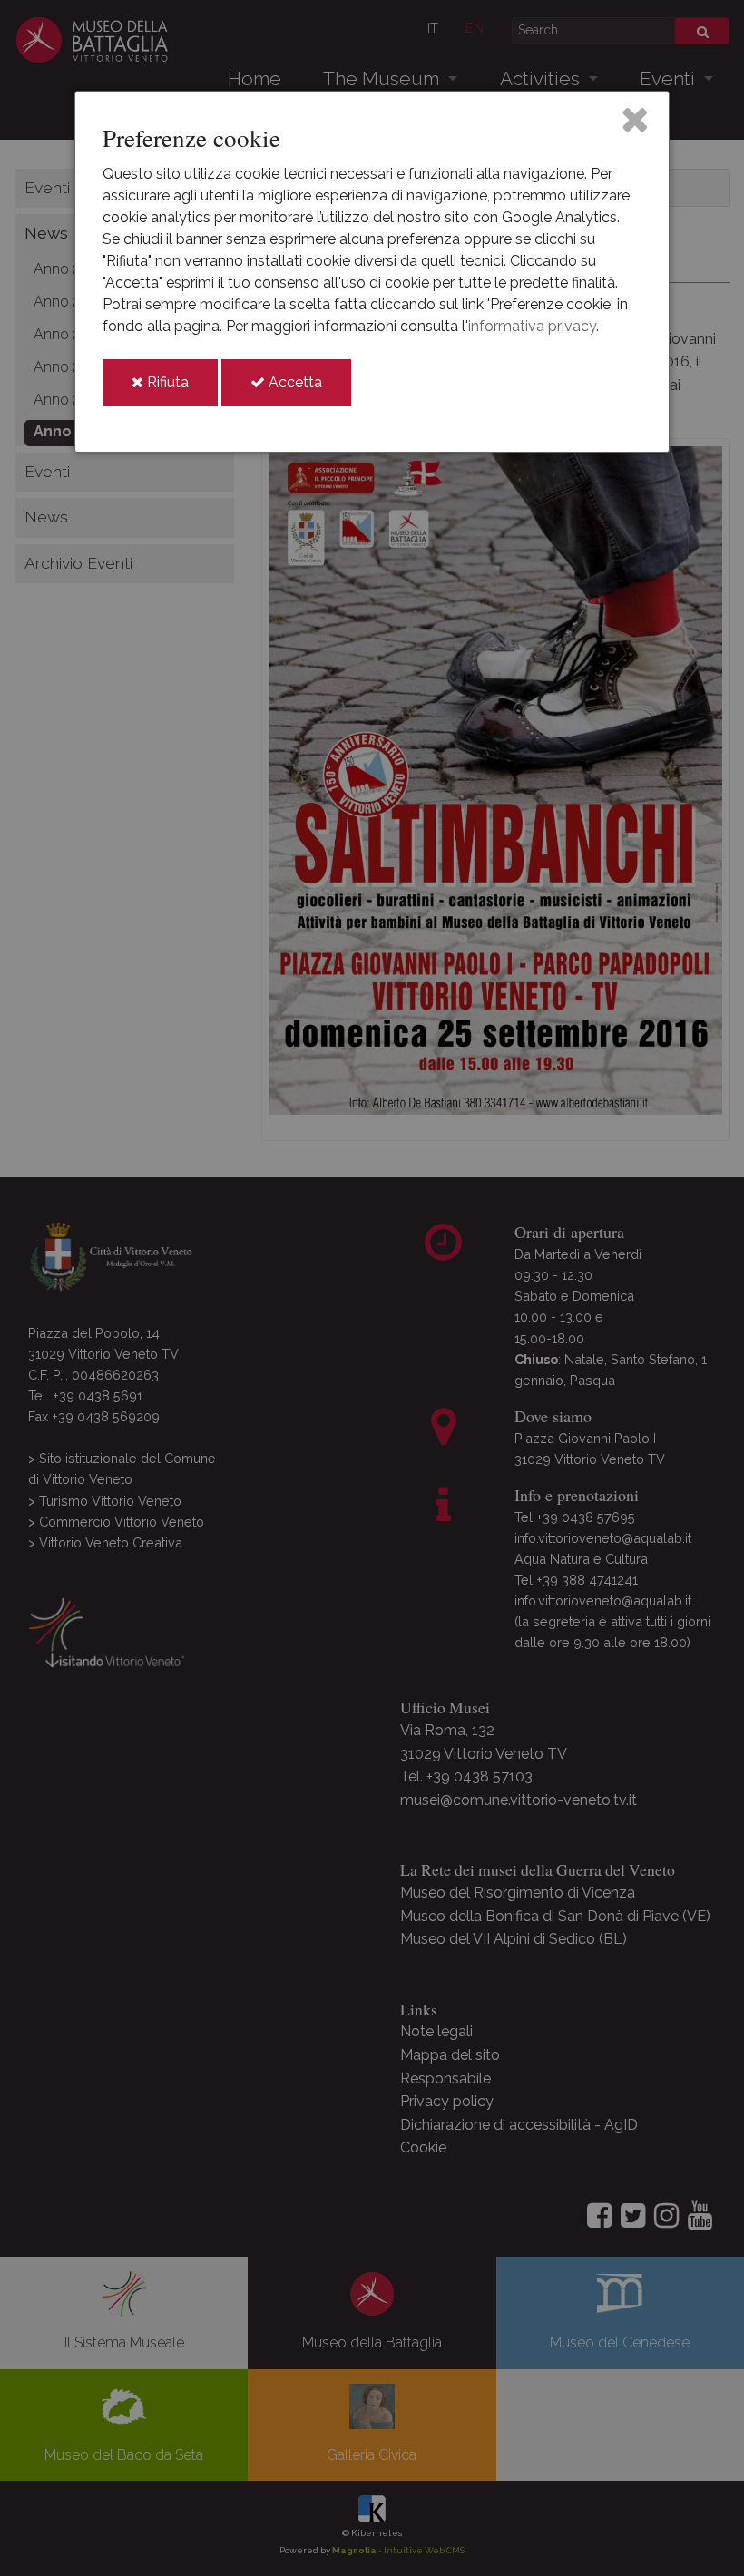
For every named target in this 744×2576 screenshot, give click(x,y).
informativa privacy (532, 326)
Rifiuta (181, 390)
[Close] (635, 119)
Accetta (308, 390)
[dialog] (372, 272)
